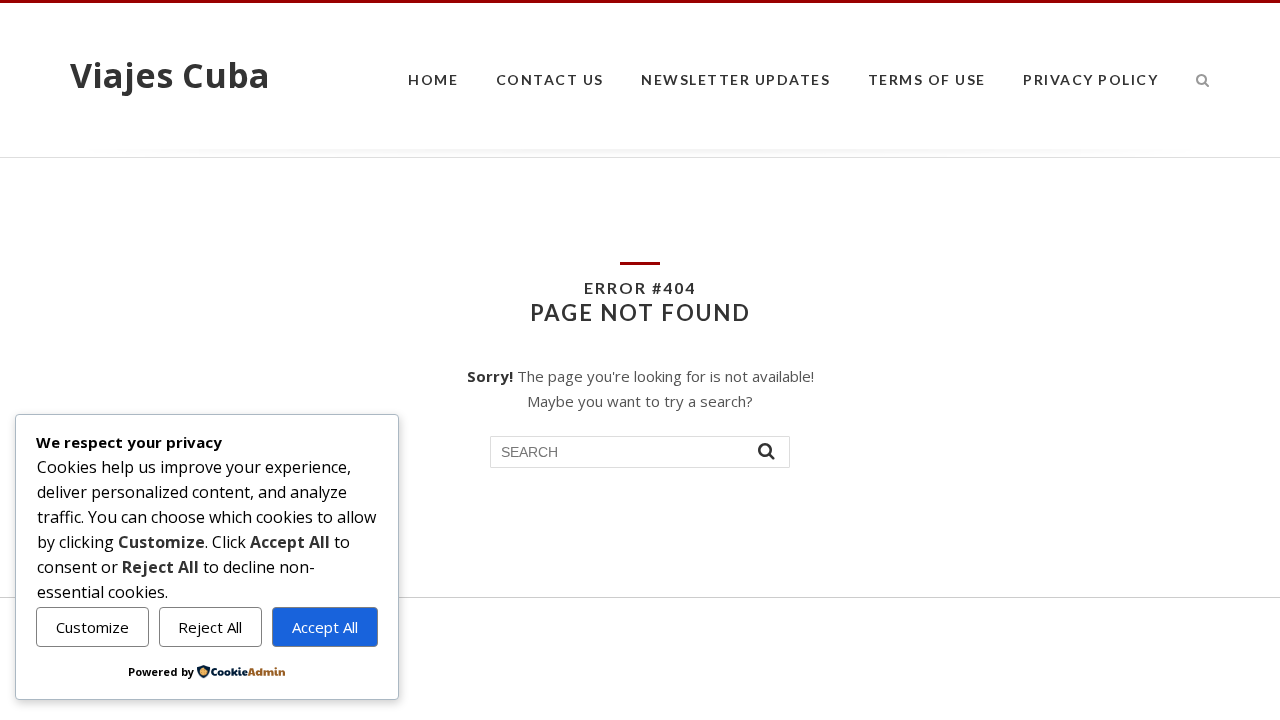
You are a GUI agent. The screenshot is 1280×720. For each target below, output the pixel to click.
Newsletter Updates (735, 79)
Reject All (210, 627)
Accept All (325, 627)
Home (433, 79)
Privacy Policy (1090, 79)
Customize (92, 627)
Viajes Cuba (170, 75)
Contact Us (550, 79)
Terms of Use (927, 79)
